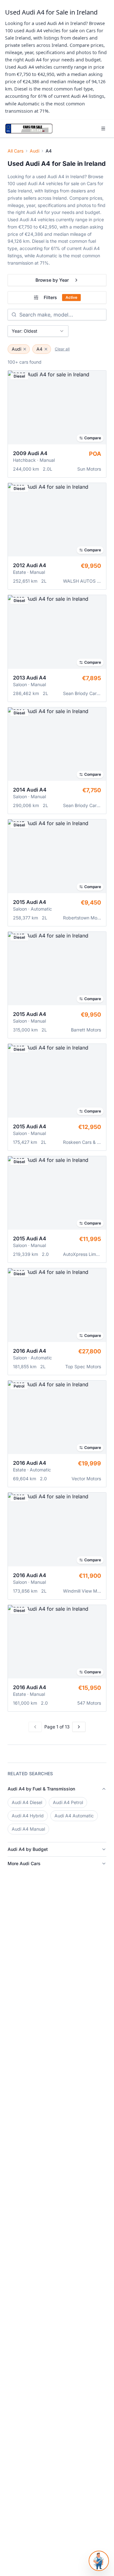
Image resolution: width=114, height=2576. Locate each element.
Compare (93, 438)
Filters (60, 297)
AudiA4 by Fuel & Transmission (41, 1789)
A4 (39, 349)
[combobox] (38, 331)
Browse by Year (52, 280)
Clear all (62, 349)
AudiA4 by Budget (28, 1849)
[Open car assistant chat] (99, 2561)
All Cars (16, 151)
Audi (35, 151)
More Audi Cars (24, 1863)
